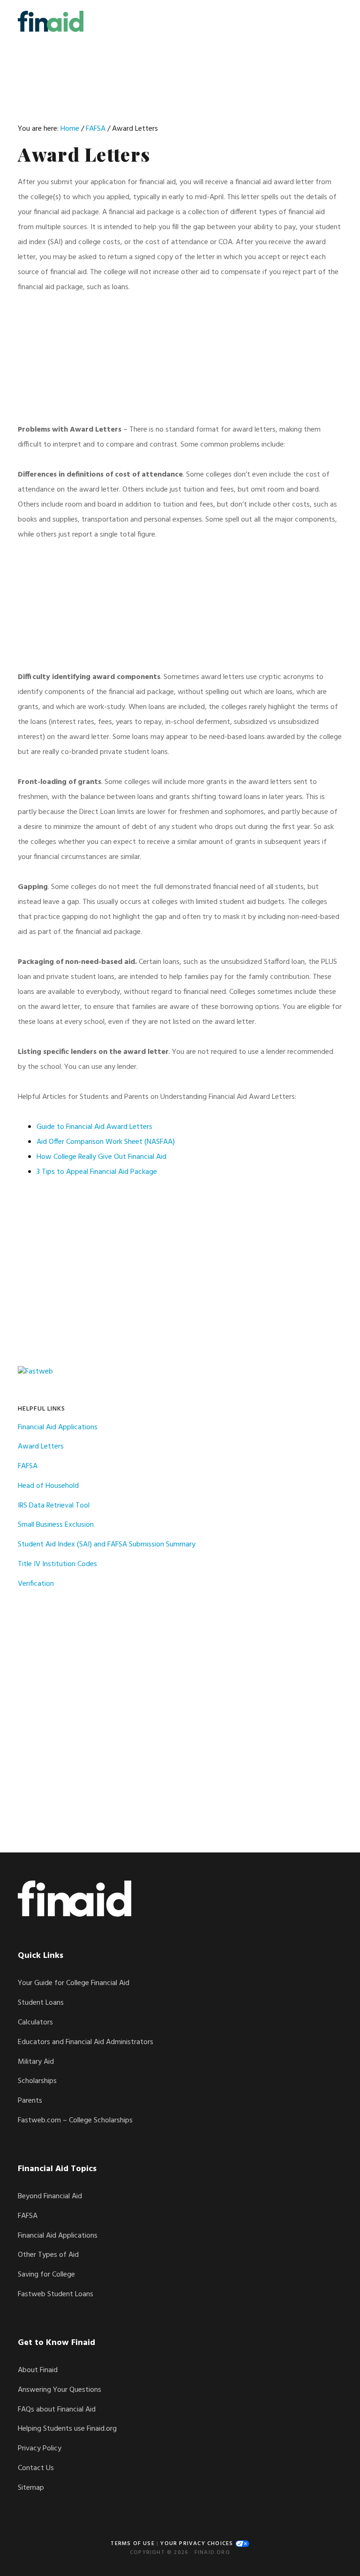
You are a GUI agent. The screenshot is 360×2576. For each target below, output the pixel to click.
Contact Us (36, 2468)
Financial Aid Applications (58, 1427)
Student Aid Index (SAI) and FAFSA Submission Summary (107, 1545)
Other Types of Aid (48, 2255)
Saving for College (46, 2275)
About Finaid (38, 2370)
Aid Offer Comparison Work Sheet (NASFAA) (106, 1142)
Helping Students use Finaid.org (67, 2429)
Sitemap (31, 2488)
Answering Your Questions (60, 2390)
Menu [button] (330, 21)
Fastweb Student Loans (56, 2294)
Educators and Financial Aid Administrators (86, 2042)
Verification (36, 1584)
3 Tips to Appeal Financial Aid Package (97, 1172)
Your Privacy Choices (198, 2544)
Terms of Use (132, 2544)
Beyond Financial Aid (50, 2196)
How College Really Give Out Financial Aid (101, 1157)
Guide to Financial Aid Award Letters (94, 1127)
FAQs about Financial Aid (57, 2410)
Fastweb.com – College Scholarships (75, 2121)
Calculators (35, 2023)
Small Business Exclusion (56, 1525)
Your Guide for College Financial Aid (74, 1983)
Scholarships (37, 2081)
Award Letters (41, 1447)
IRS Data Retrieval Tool (54, 1506)
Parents (30, 2101)
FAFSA (28, 1466)
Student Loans (41, 2003)
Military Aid (36, 2062)
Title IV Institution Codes (57, 1564)
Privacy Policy (40, 2449)
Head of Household (48, 1486)
